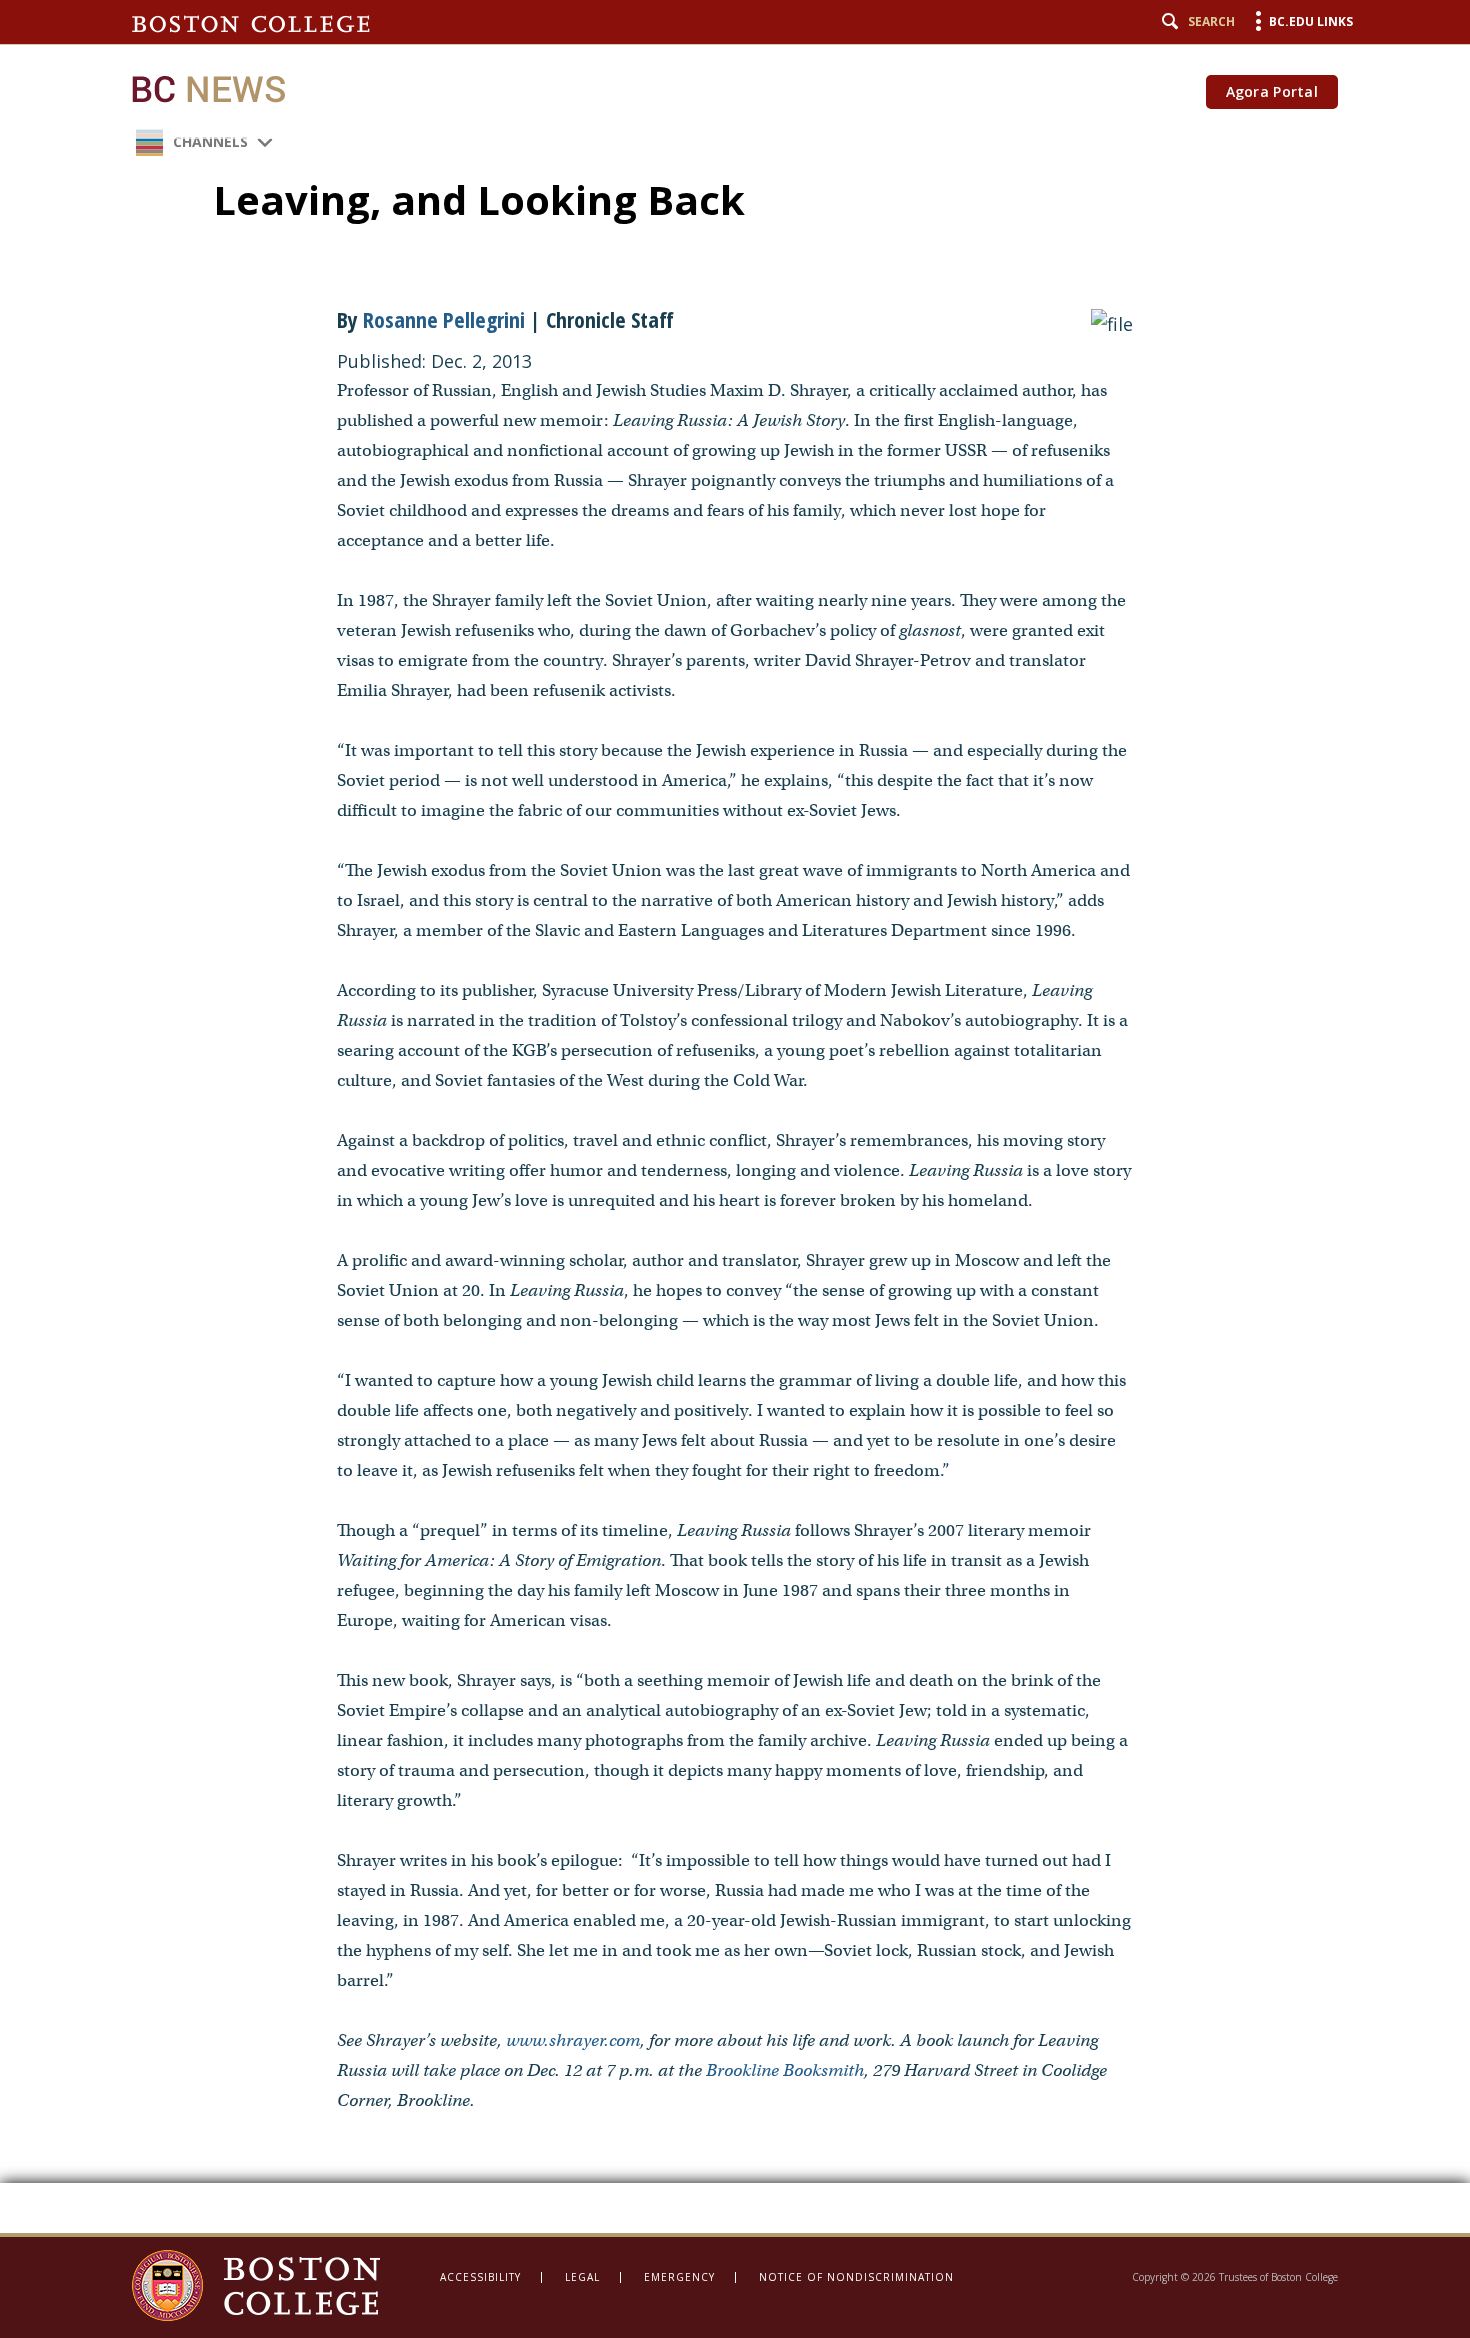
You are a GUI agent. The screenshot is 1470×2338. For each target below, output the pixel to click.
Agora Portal (1272, 91)
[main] (735, 1116)
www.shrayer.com (573, 2040)
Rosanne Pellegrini (444, 319)
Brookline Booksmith (785, 2070)
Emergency (679, 2277)
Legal (582, 2277)
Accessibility (480, 2277)
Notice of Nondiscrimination (856, 2277)
